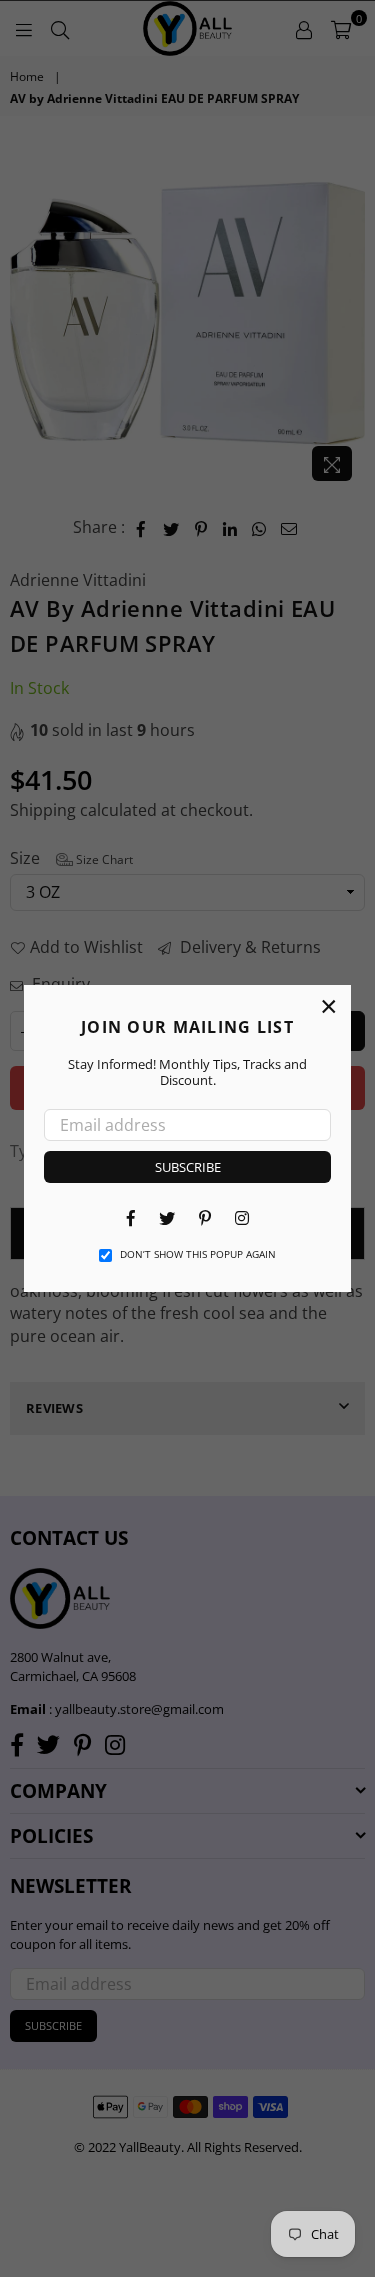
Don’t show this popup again (198, 1254)
